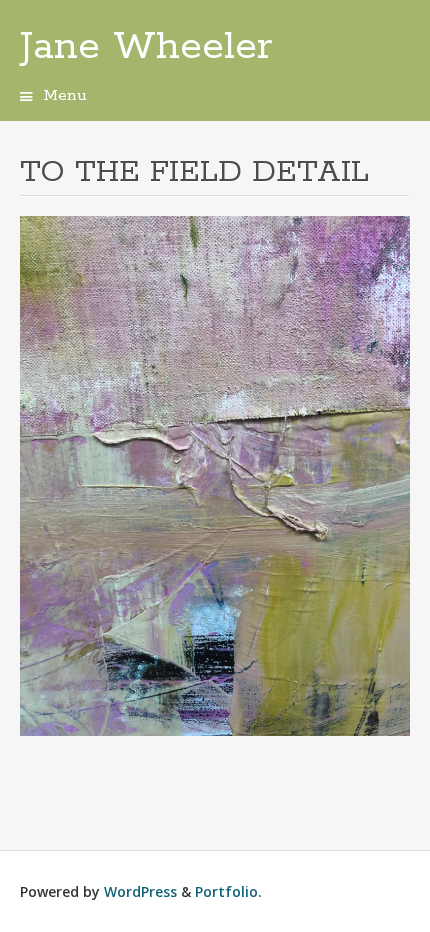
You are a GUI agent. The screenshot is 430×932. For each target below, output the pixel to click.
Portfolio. (228, 891)
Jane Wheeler (146, 47)
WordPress (140, 891)
